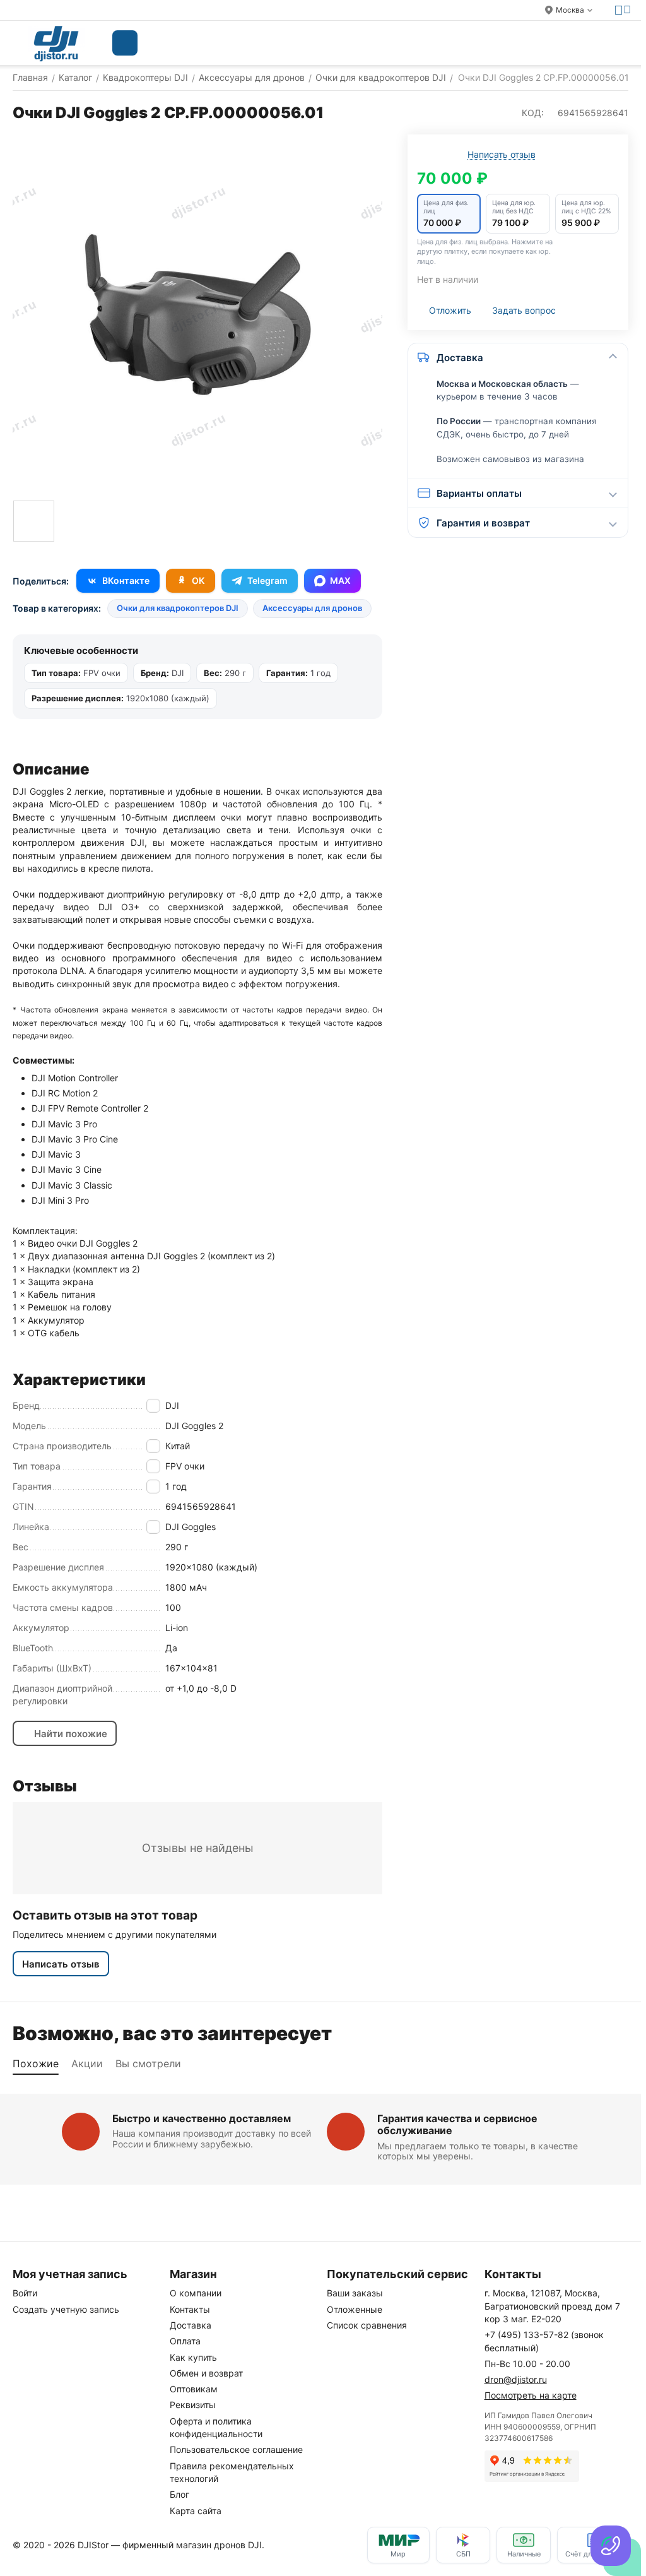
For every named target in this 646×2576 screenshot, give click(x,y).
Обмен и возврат (206, 2373)
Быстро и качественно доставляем (202, 2118)
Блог (179, 2494)
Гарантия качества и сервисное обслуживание (457, 2124)
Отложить (450, 310)
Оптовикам (194, 2389)
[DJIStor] (56, 43)
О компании (196, 2293)
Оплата (185, 2341)
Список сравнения (367, 2325)
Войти (25, 2293)
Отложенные (355, 2309)
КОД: (533, 113)
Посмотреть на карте (531, 2395)
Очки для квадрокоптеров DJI (178, 608)
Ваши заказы (355, 2293)
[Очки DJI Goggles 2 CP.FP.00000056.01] (197, 314)
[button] (449, 214)
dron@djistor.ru (516, 2379)
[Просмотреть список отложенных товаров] (559, 43)
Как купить (193, 2357)
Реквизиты (193, 2405)
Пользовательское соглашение (236, 2449)
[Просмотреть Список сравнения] (527, 43)
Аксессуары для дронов (312, 608)
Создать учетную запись (66, 2309)
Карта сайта (196, 2511)
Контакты (190, 2309)
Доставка (191, 2325)
